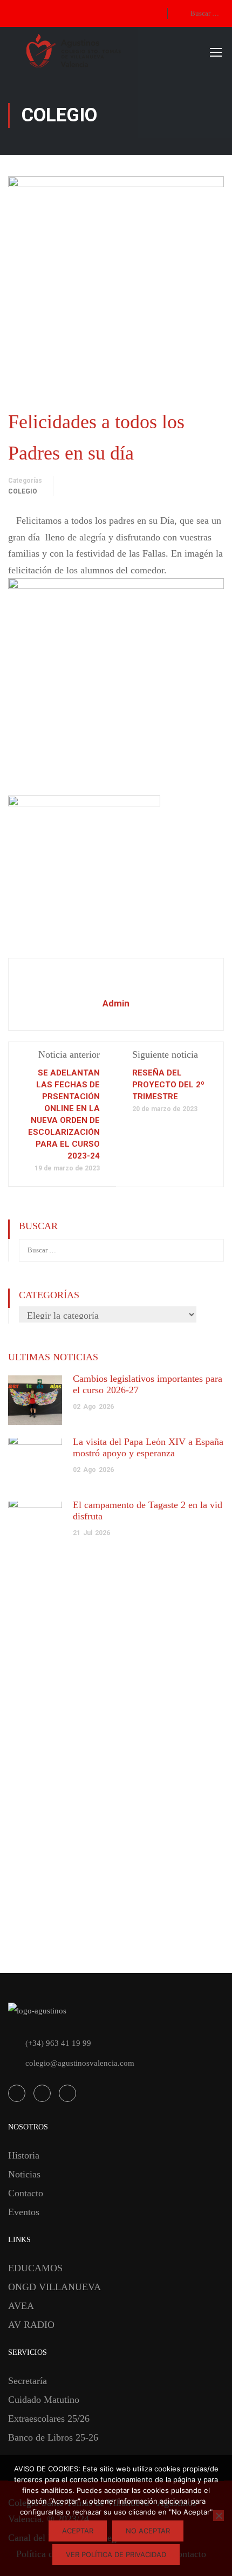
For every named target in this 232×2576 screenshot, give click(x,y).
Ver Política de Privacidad (116, 2554)
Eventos (24, 2212)
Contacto (26, 2193)
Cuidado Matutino (44, 2400)
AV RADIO (31, 2325)
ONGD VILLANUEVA (54, 2287)
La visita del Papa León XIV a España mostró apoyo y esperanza (148, 1447)
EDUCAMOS (35, 2268)
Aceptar (78, 2531)
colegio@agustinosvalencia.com (80, 2063)
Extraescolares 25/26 (49, 2419)
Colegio (23, 491)
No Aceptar (148, 2531)
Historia (24, 2155)
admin (116, 1003)
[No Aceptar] (219, 2516)
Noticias (24, 2174)
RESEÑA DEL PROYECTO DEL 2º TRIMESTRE (168, 1085)
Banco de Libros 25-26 (53, 2437)
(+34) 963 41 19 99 (58, 2043)
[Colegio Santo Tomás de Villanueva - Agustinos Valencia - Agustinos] (111, 52)
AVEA (21, 2306)
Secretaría (28, 2381)
